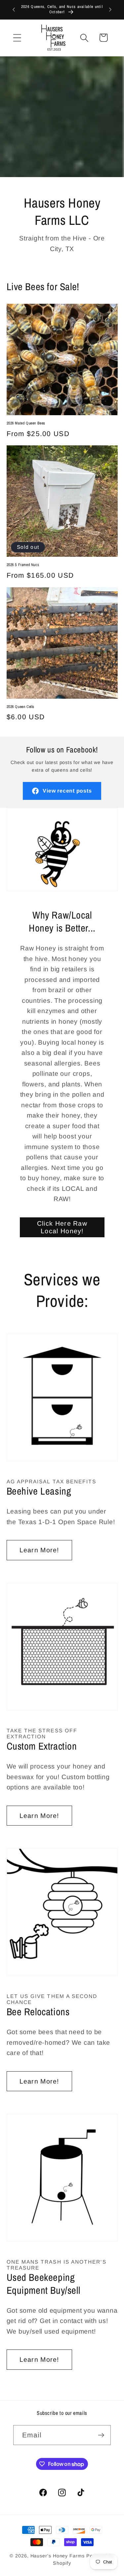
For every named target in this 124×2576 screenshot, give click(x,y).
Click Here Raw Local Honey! (62, 1227)
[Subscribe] (101, 2435)
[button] (17, 38)
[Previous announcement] (14, 10)
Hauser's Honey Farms (58, 2556)
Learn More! (39, 1550)
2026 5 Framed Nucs (23, 565)
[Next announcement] (110, 10)
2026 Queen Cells (21, 707)
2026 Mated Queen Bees (26, 423)
